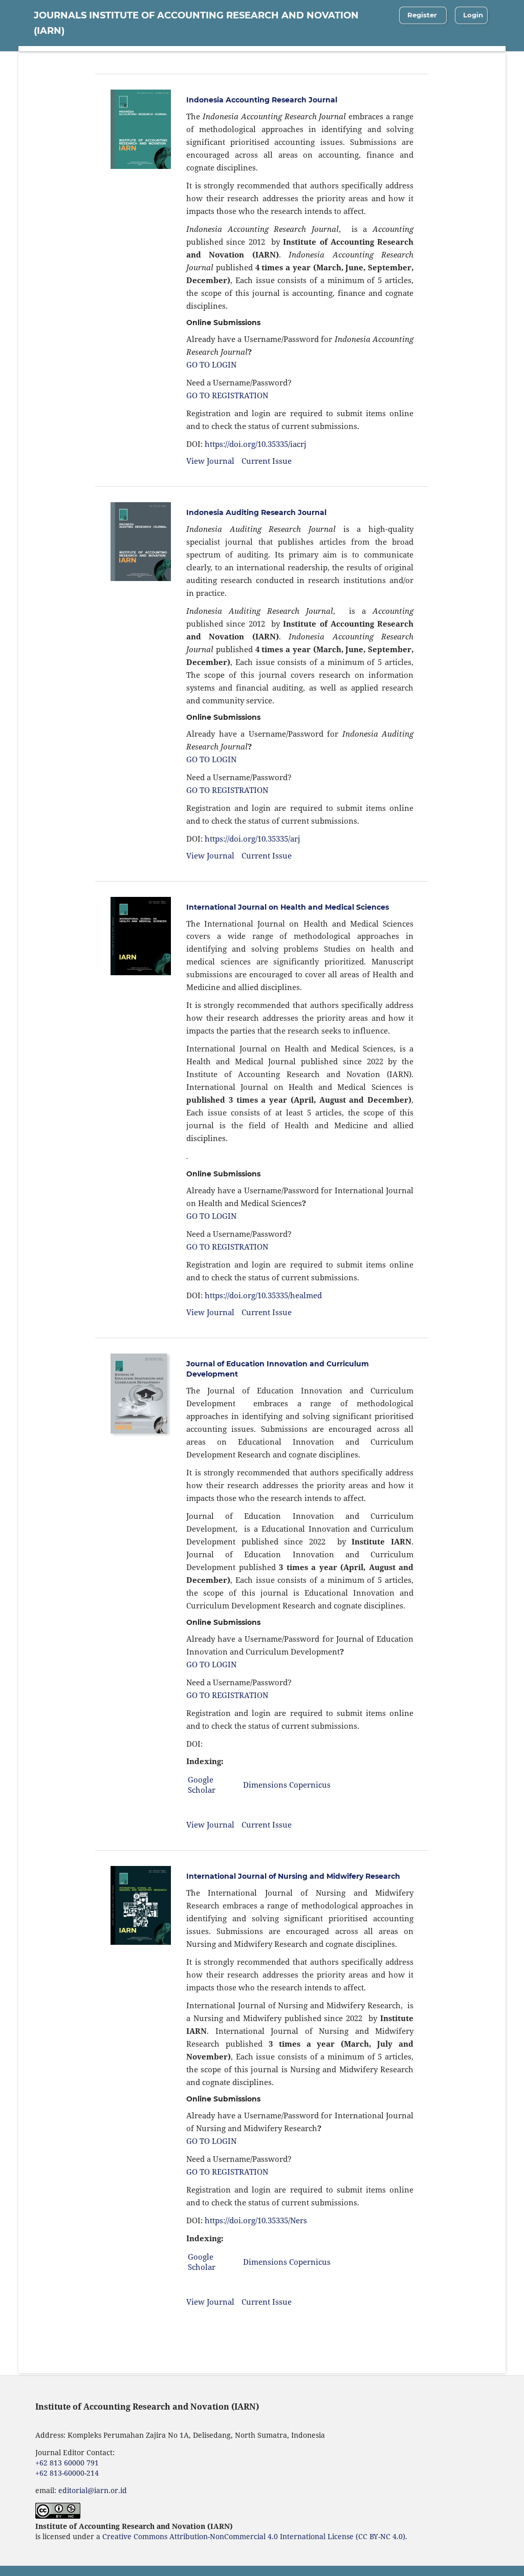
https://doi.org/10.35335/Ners (256, 2220)
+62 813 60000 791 (67, 2463)
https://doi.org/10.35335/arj (253, 839)
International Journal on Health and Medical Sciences (288, 907)
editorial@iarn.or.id (93, 2490)
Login (473, 15)
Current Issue (267, 461)
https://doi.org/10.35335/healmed (263, 1295)
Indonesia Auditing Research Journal (256, 512)
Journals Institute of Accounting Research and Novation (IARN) (196, 23)
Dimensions (265, 1785)
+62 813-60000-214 (67, 2473)
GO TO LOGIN (211, 364)
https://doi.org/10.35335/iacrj (256, 444)
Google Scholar (202, 1785)
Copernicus (310, 1785)
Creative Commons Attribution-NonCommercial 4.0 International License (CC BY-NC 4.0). (255, 2536)
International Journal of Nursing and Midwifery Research (293, 1876)
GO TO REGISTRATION (227, 395)
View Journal (210, 461)
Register (422, 15)
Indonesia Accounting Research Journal (262, 100)
